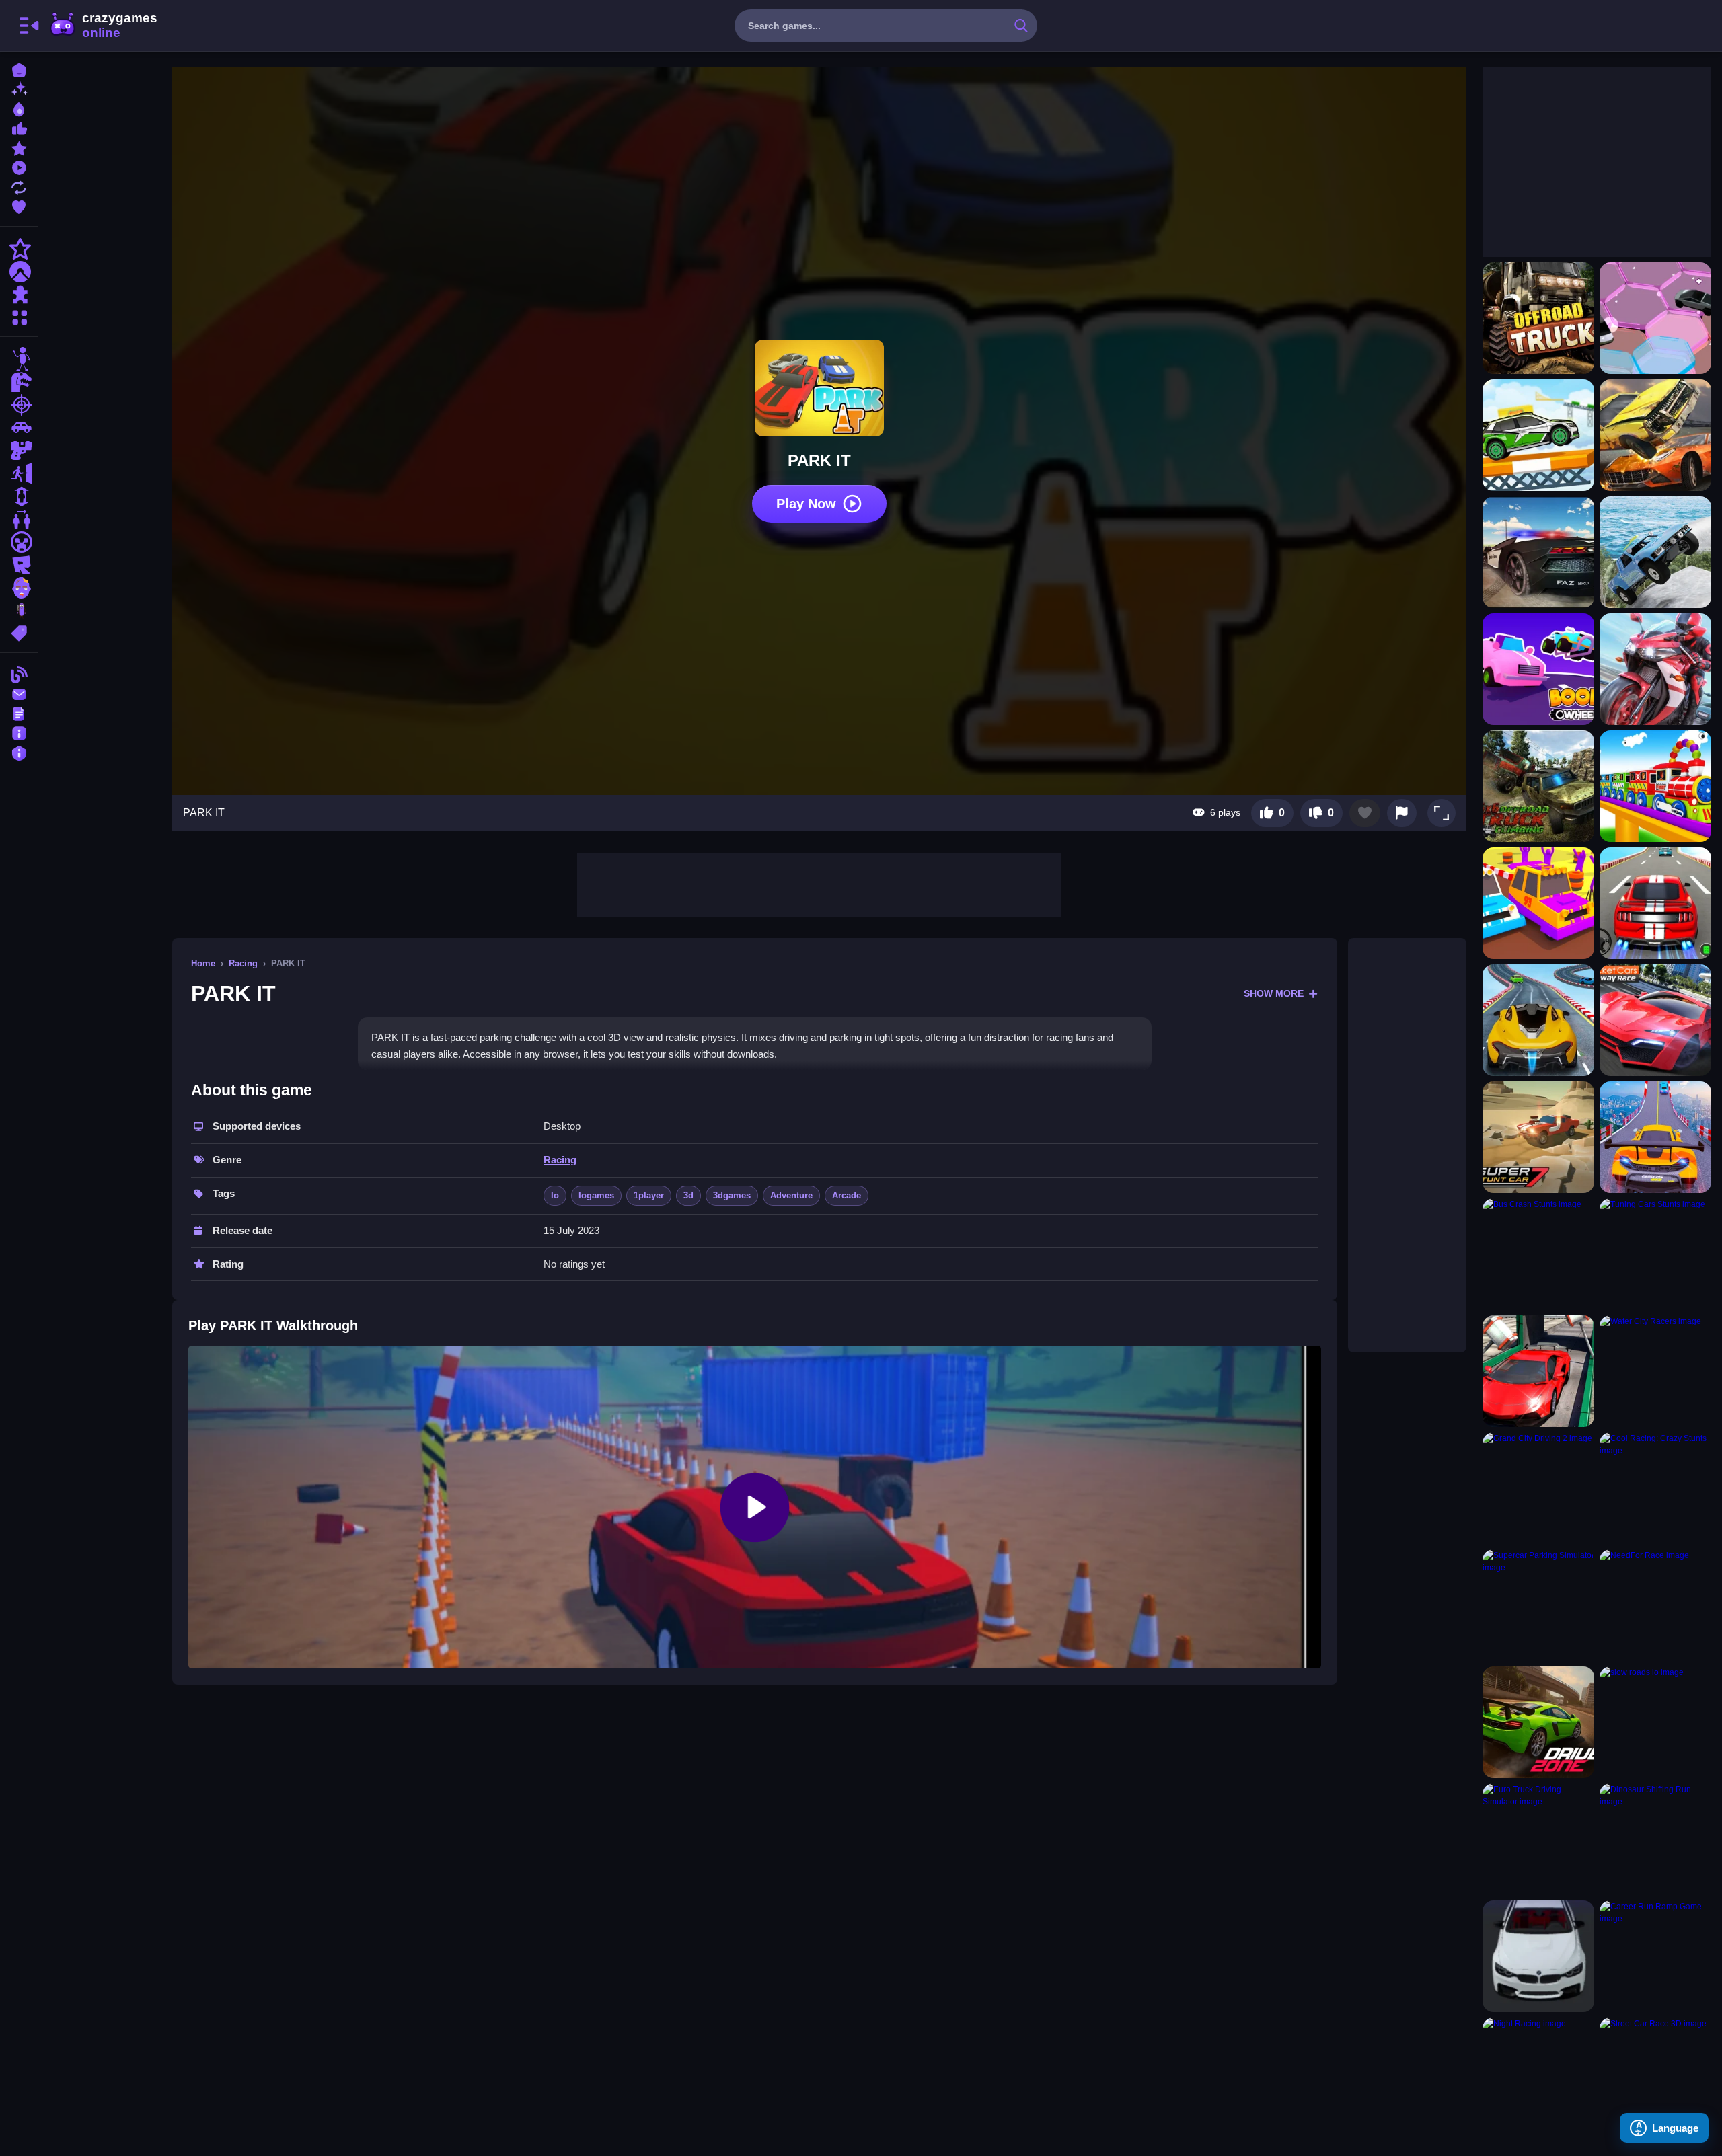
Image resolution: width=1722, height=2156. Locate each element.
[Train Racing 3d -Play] (1655, 786)
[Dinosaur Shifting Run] (1655, 1839)
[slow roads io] (1655, 1722)
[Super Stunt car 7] (1538, 1137)
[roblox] (19, 565)
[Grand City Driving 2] (1538, 1488)
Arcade (847, 1195)
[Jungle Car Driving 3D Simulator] (1538, 786)
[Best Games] (19, 108)
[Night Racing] (1538, 2073)
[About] (19, 732)
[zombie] (19, 588)
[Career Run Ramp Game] (1655, 1956)
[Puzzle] (19, 295)
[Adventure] (19, 272)
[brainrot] (19, 611)
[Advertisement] (819, 883)
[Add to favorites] (1365, 813)
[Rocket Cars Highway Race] (1655, 1020)
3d (688, 1195)
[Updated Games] (19, 186)
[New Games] (19, 88)
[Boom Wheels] (1538, 669)
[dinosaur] (19, 382)
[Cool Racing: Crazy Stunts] (1655, 1488)
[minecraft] (19, 542)
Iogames (596, 1195)
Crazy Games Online (103, 26)
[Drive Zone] (1538, 1722)
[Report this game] (1402, 813)
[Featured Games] (19, 147)
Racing (243, 963)
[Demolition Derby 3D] (1655, 435)
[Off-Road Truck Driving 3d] (1538, 318)
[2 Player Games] (19, 519)
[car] (19, 428)
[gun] (19, 451)
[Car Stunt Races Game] (1655, 1137)
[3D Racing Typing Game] (1538, 1956)
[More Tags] (19, 632)
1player (649, 1195)
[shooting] (19, 405)
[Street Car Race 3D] (1655, 2073)
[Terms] (19, 713)
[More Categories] (19, 316)
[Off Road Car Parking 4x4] (1655, 552)
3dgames (732, 1195)
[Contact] (19, 693)
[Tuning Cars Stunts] (1655, 1254)
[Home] (19, 69)
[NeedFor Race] (1655, 1605)
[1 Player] (19, 496)
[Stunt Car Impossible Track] (1538, 1371)
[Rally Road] (1538, 903)
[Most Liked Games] (19, 127)
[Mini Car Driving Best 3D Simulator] (1538, 435)
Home (203, 963)
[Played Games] (19, 166)
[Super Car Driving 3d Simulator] (1655, 903)
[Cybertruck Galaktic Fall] (1655, 318)
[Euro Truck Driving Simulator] (1538, 1839)
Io (555, 1195)
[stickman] (19, 359)
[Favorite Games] (19, 205)
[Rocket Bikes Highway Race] (1655, 669)
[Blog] (19, 673)
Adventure (791, 1195)
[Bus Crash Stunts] (1538, 1254)
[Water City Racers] (1655, 1371)
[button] (1442, 813)
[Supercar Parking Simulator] (1538, 1605)
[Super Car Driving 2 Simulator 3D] (1538, 1020)
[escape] (19, 473)
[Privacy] (19, 752)
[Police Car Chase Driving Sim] (1538, 552)
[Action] (19, 249)
